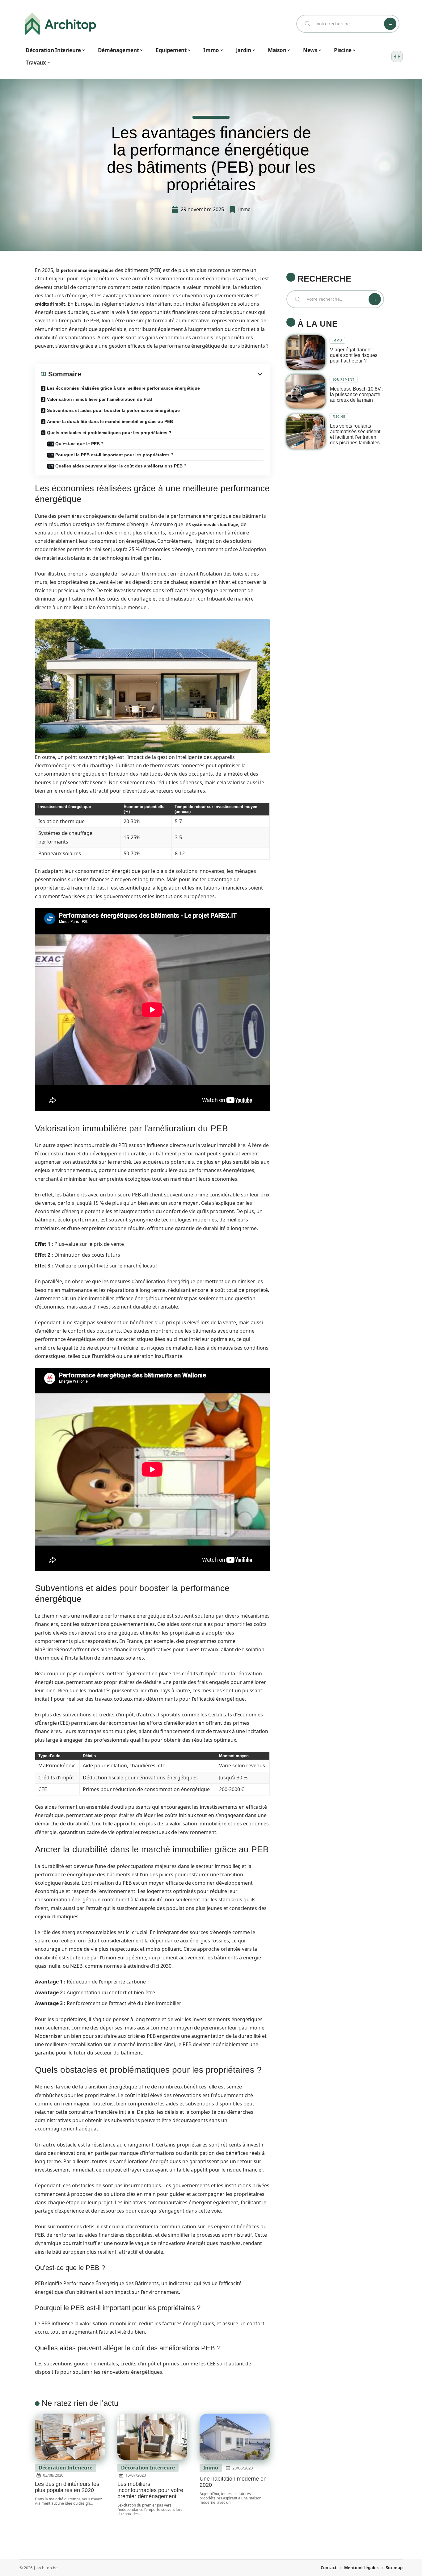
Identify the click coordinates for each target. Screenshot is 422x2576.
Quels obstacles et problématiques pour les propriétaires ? (109, 433)
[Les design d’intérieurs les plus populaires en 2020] (70, 2437)
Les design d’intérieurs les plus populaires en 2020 (67, 2487)
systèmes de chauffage (215, 525)
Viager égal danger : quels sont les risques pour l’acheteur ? (354, 355)
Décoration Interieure (65, 2468)
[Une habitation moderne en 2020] (235, 2437)
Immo (244, 209)
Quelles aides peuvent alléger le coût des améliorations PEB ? (121, 466)
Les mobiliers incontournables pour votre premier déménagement (150, 2490)
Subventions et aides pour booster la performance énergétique (113, 410)
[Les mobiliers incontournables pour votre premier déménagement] (152, 2437)
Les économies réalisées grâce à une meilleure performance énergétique (123, 388)
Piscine (339, 417)
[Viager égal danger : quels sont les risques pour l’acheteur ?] (306, 352)
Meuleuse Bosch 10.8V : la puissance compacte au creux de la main (357, 394)
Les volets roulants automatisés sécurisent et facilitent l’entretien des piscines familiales (355, 434)
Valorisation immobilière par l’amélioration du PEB (100, 399)
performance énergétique (87, 270)
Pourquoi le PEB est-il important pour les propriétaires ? (114, 455)
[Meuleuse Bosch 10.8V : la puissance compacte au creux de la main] (306, 392)
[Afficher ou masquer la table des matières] (172, 374)
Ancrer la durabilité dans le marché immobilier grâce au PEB (110, 421)
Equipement (344, 379)
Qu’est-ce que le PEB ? (80, 444)
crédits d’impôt (50, 304)
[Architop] (60, 24)
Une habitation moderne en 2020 (233, 2482)
